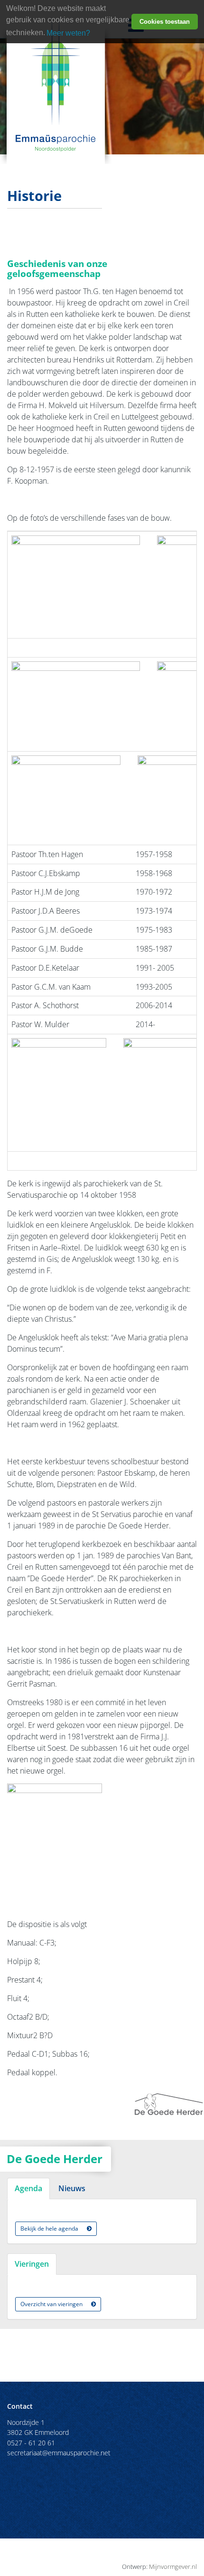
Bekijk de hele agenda (50, 2228)
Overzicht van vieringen (52, 2304)
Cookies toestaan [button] (165, 22)
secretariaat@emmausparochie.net (59, 2453)
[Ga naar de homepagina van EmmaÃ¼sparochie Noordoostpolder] (56, 83)
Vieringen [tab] (32, 2264)
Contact (20, 2406)
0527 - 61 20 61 (31, 2443)
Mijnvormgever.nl (173, 2566)
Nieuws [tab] (72, 2188)
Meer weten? (68, 33)
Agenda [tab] (28, 2188)
